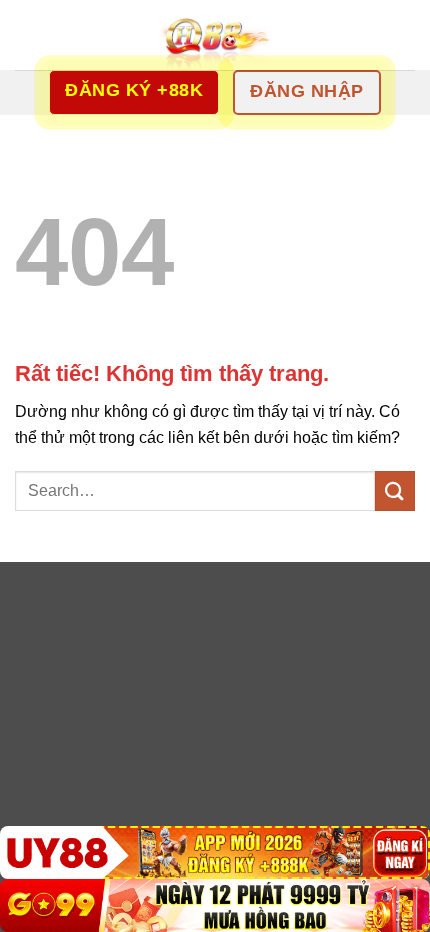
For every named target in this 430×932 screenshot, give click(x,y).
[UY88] (215, 852)
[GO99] (215, 905)
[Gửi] (395, 490)
